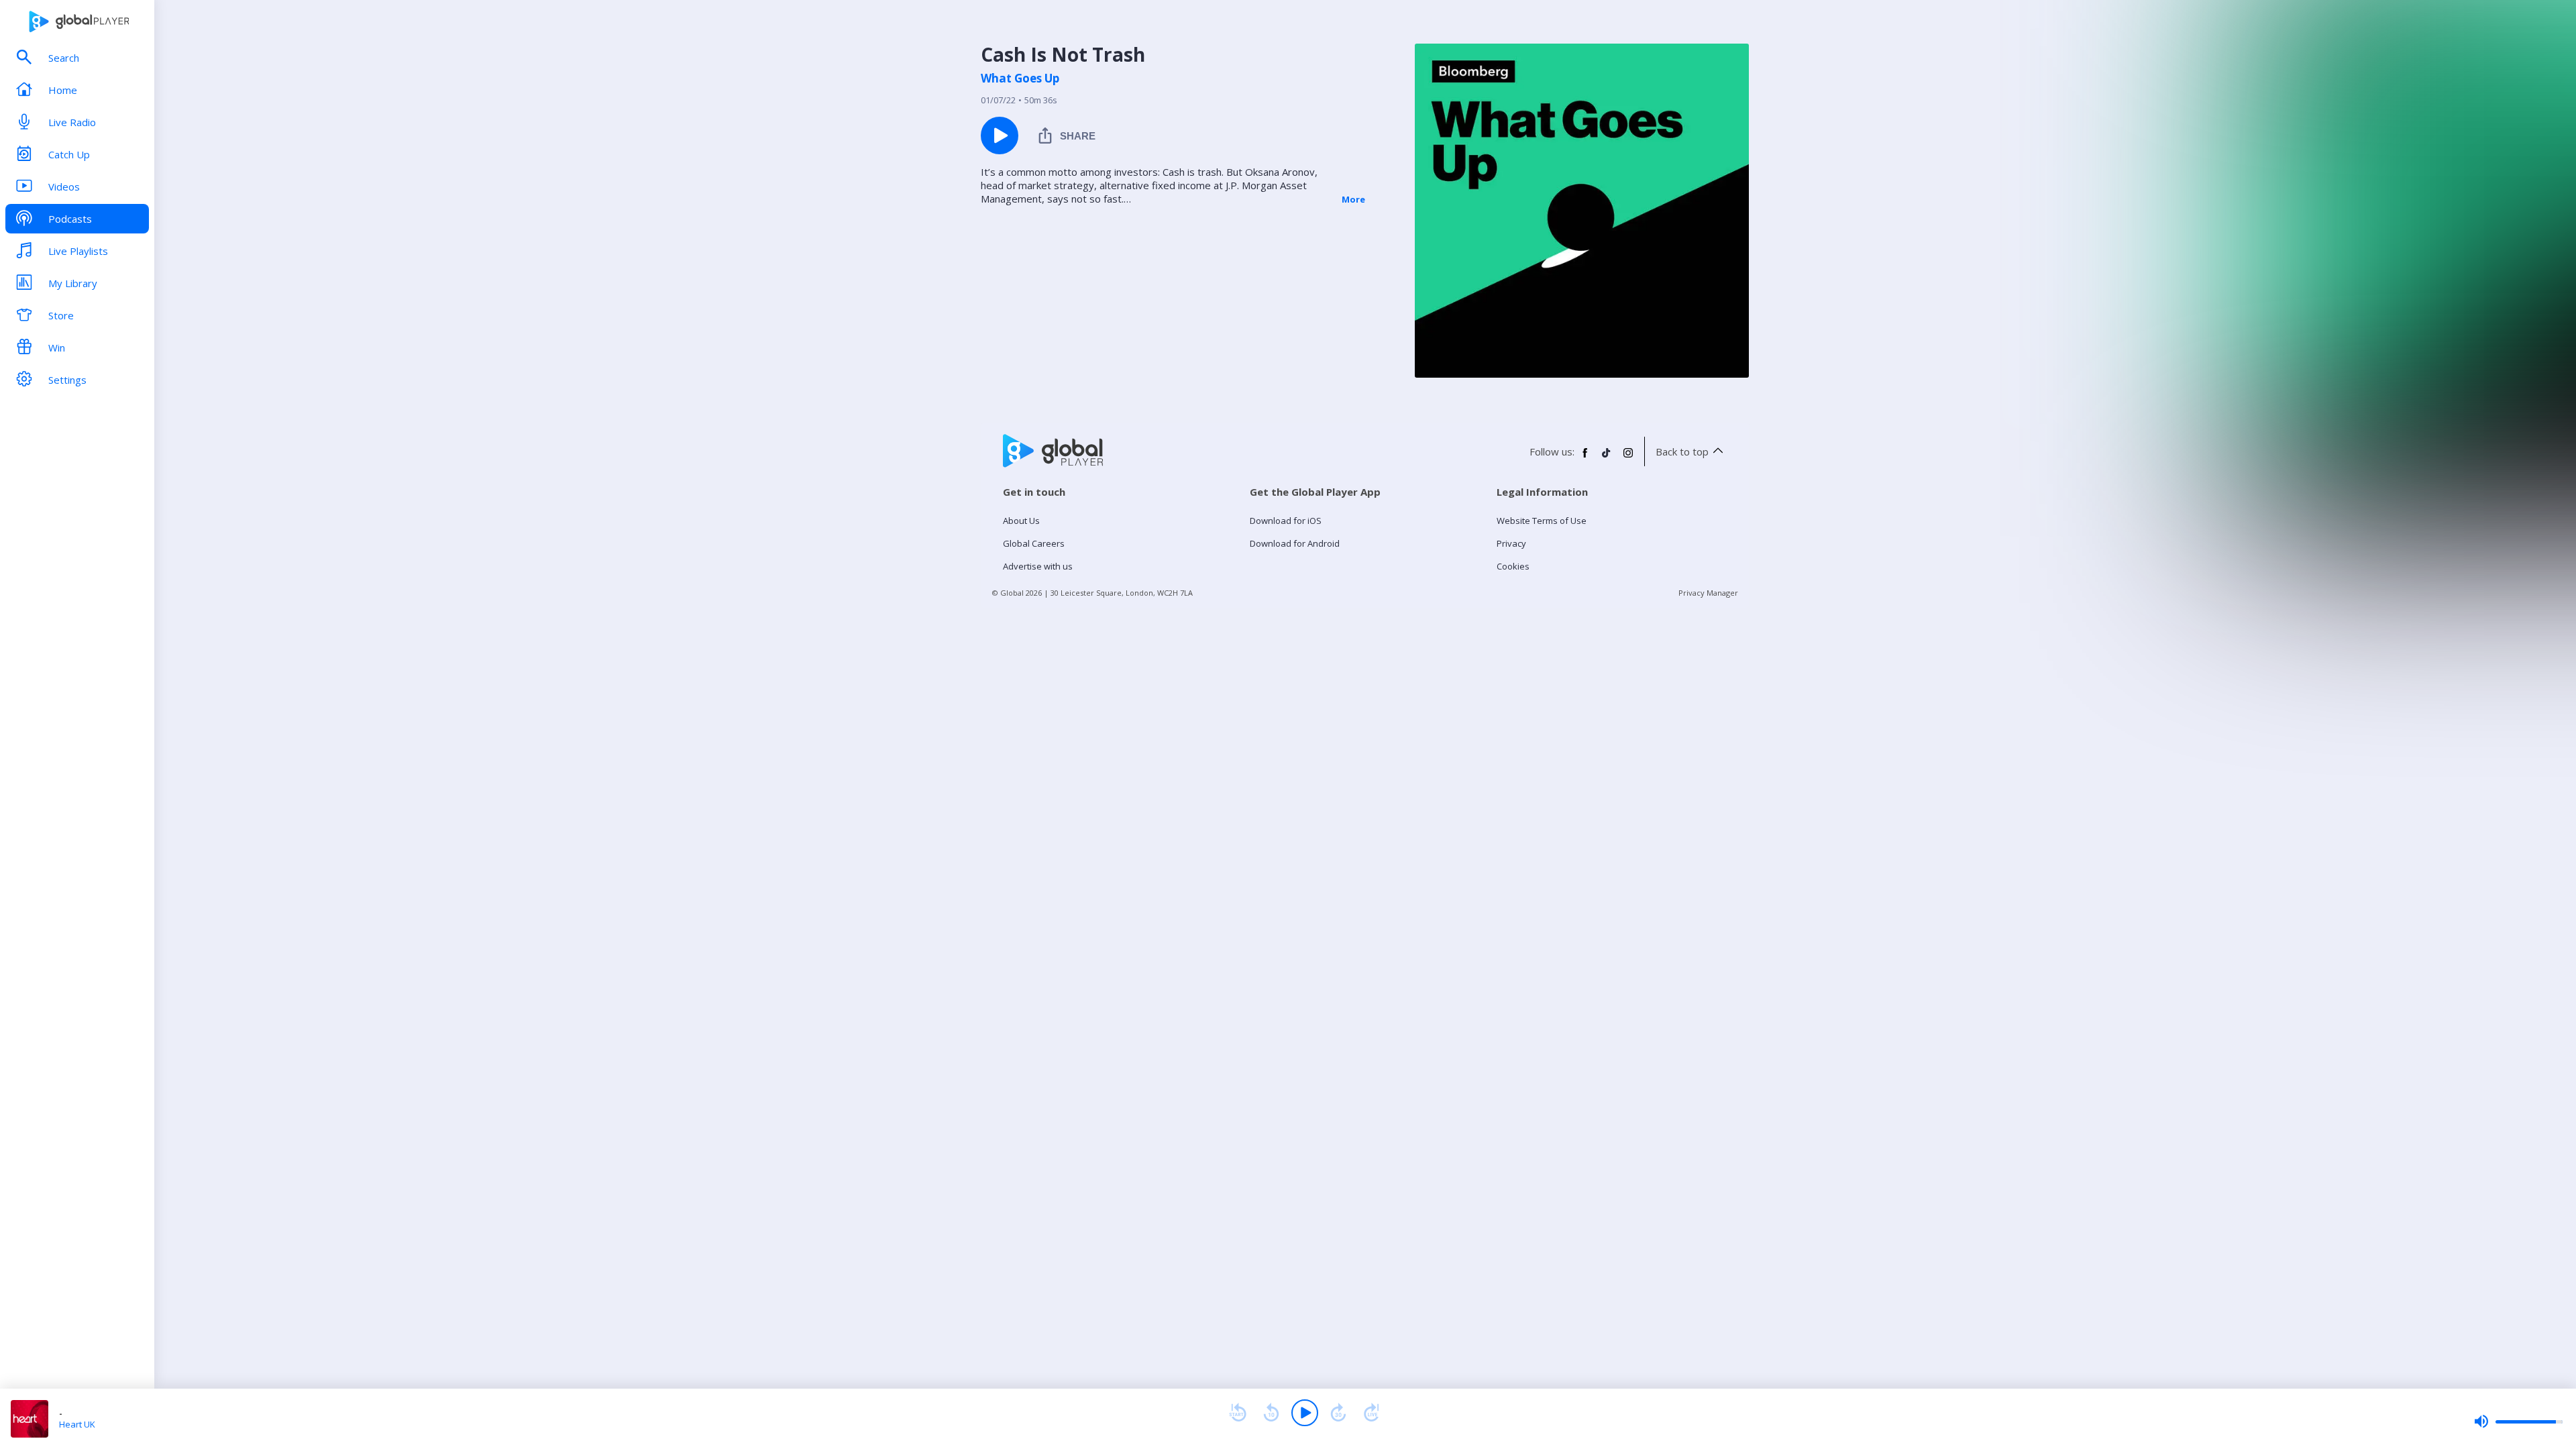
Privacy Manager (1708, 593)
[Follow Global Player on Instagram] (1628, 458)
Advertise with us (1038, 566)
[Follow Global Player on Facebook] (1585, 458)
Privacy (1511, 543)
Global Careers (1034, 543)
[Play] (1305, 1413)
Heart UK (77, 1424)
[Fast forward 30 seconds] (1338, 1413)
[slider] (2518, 1421)
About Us (1021, 521)
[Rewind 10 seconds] (1271, 1413)
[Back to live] (1372, 1413)
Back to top (1682, 451)
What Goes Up (1020, 78)
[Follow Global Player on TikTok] (1607, 458)
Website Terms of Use (1542, 521)
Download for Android (1295, 543)
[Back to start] (1238, 1413)
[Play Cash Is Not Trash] (1000, 136)
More (1353, 199)
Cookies (1513, 566)
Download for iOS (1286, 521)
